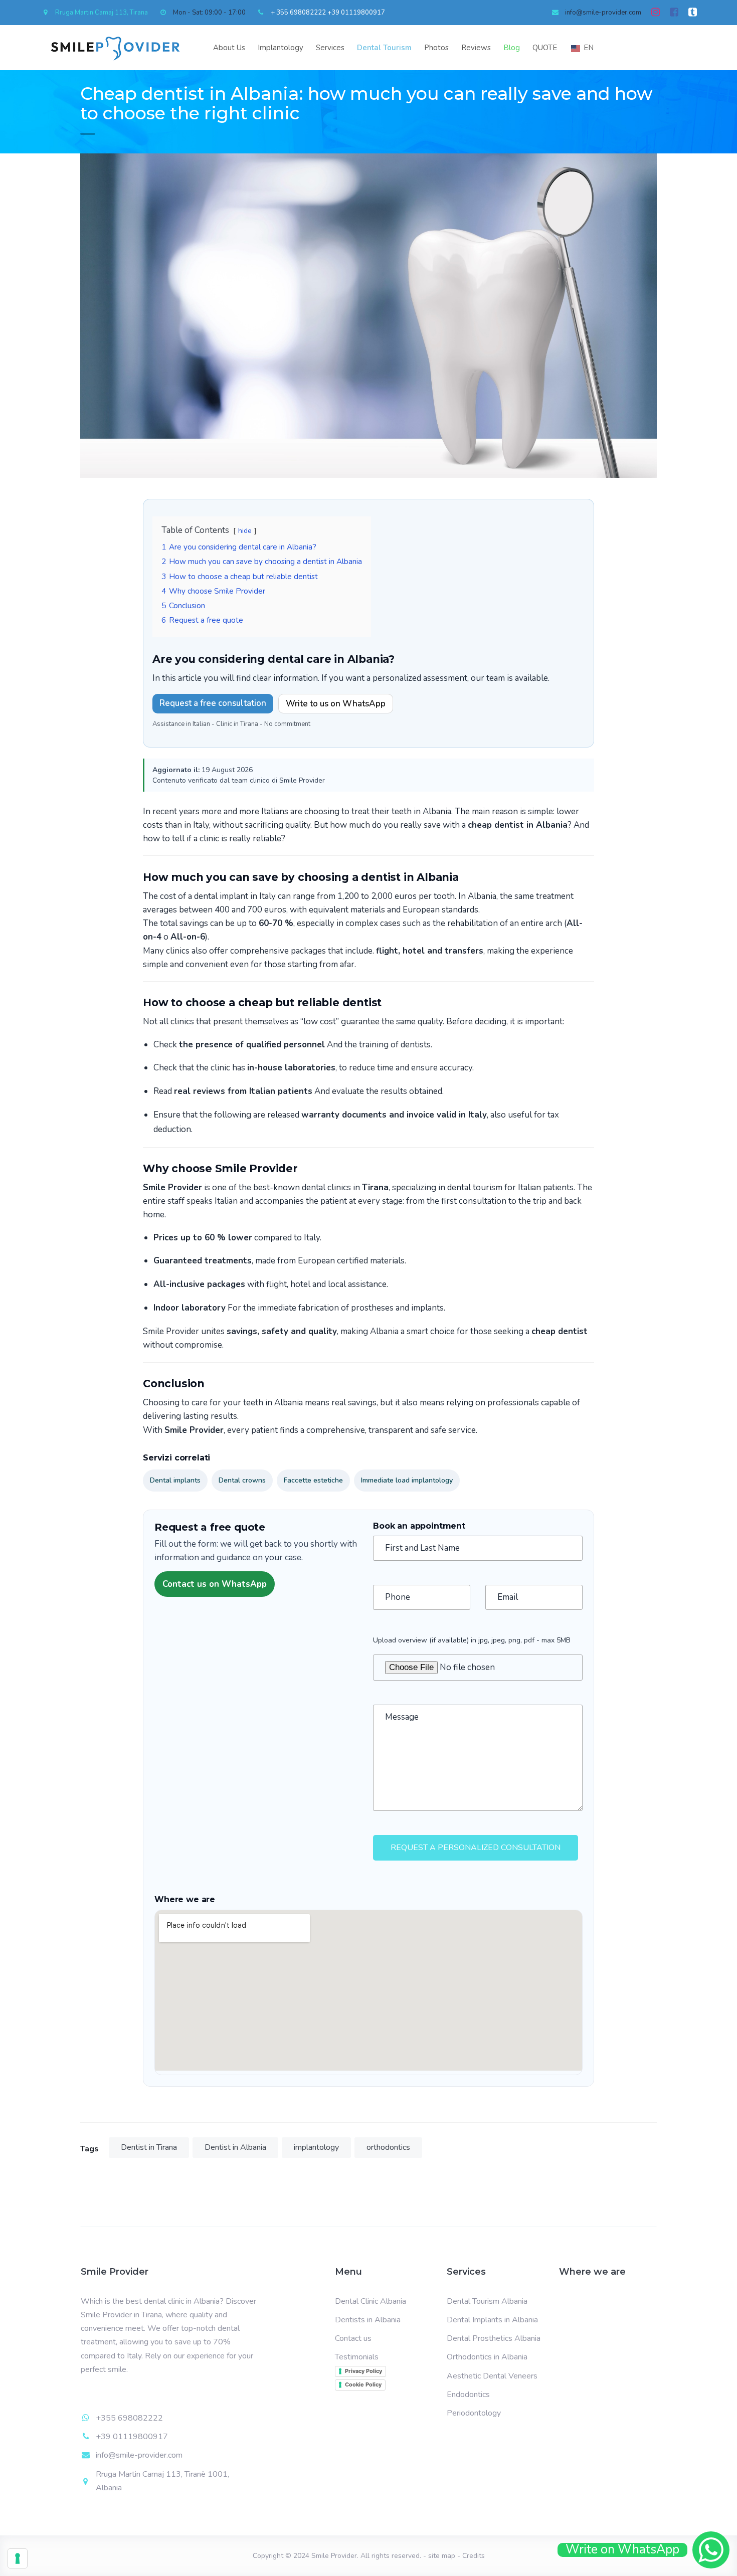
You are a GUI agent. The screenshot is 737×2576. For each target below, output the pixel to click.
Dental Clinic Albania (371, 2301)
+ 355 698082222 (298, 13)
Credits (474, 2556)
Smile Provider (334, 2556)
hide (245, 531)
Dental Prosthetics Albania (494, 2338)
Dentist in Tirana (149, 2147)
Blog (512, 48)
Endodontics (468, 2395)
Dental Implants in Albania (492, 2320)
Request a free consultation (213, 703)
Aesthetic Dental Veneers (492, 2376)
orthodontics (388, 2147)
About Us (229, 48)
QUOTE (545, 48)
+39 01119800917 (356, 13)
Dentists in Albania (368, 2320)
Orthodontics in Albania (487, 2357)
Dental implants (175, 1480)
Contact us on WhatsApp (215, 1584)
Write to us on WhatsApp (336, 704)
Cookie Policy (363, 2384)
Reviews (476, 48)
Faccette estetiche (313, 1480)
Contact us (353, 2338)
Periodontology (474, 2413)
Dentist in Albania (235, 2147)
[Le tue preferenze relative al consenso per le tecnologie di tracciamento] (18, 2558)
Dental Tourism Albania (487, 2301)
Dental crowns (242, 1480)
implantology (316, 2147)
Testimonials (357, 2357)
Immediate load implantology (407, 1480)
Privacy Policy (363, 2371)
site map (442, 2556)
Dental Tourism (384, 48)
